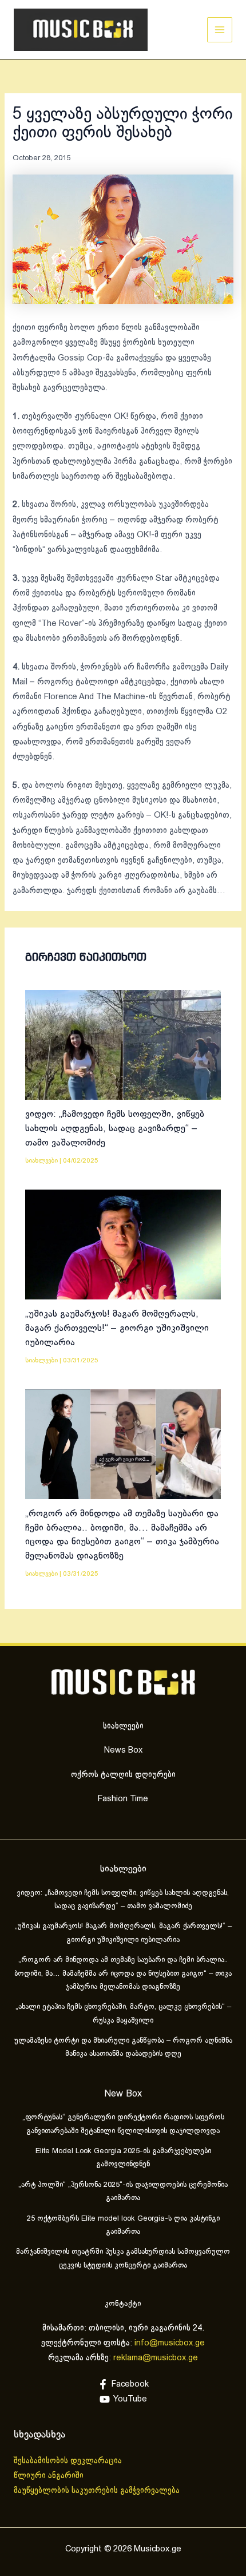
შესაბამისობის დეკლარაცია (69, 2461)
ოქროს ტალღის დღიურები (123, 1775)
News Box (123, 1750)
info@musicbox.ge (170, 2343)
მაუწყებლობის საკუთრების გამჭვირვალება (97, 2491)
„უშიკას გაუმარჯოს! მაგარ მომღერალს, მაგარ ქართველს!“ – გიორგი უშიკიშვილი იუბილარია (117, 1328)
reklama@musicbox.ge (156, 2358)
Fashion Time (123, 1799)
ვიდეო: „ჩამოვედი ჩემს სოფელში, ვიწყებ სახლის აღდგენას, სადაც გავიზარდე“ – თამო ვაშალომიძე (115, 1128)
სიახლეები (41, 1161)
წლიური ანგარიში (50, 2476)
